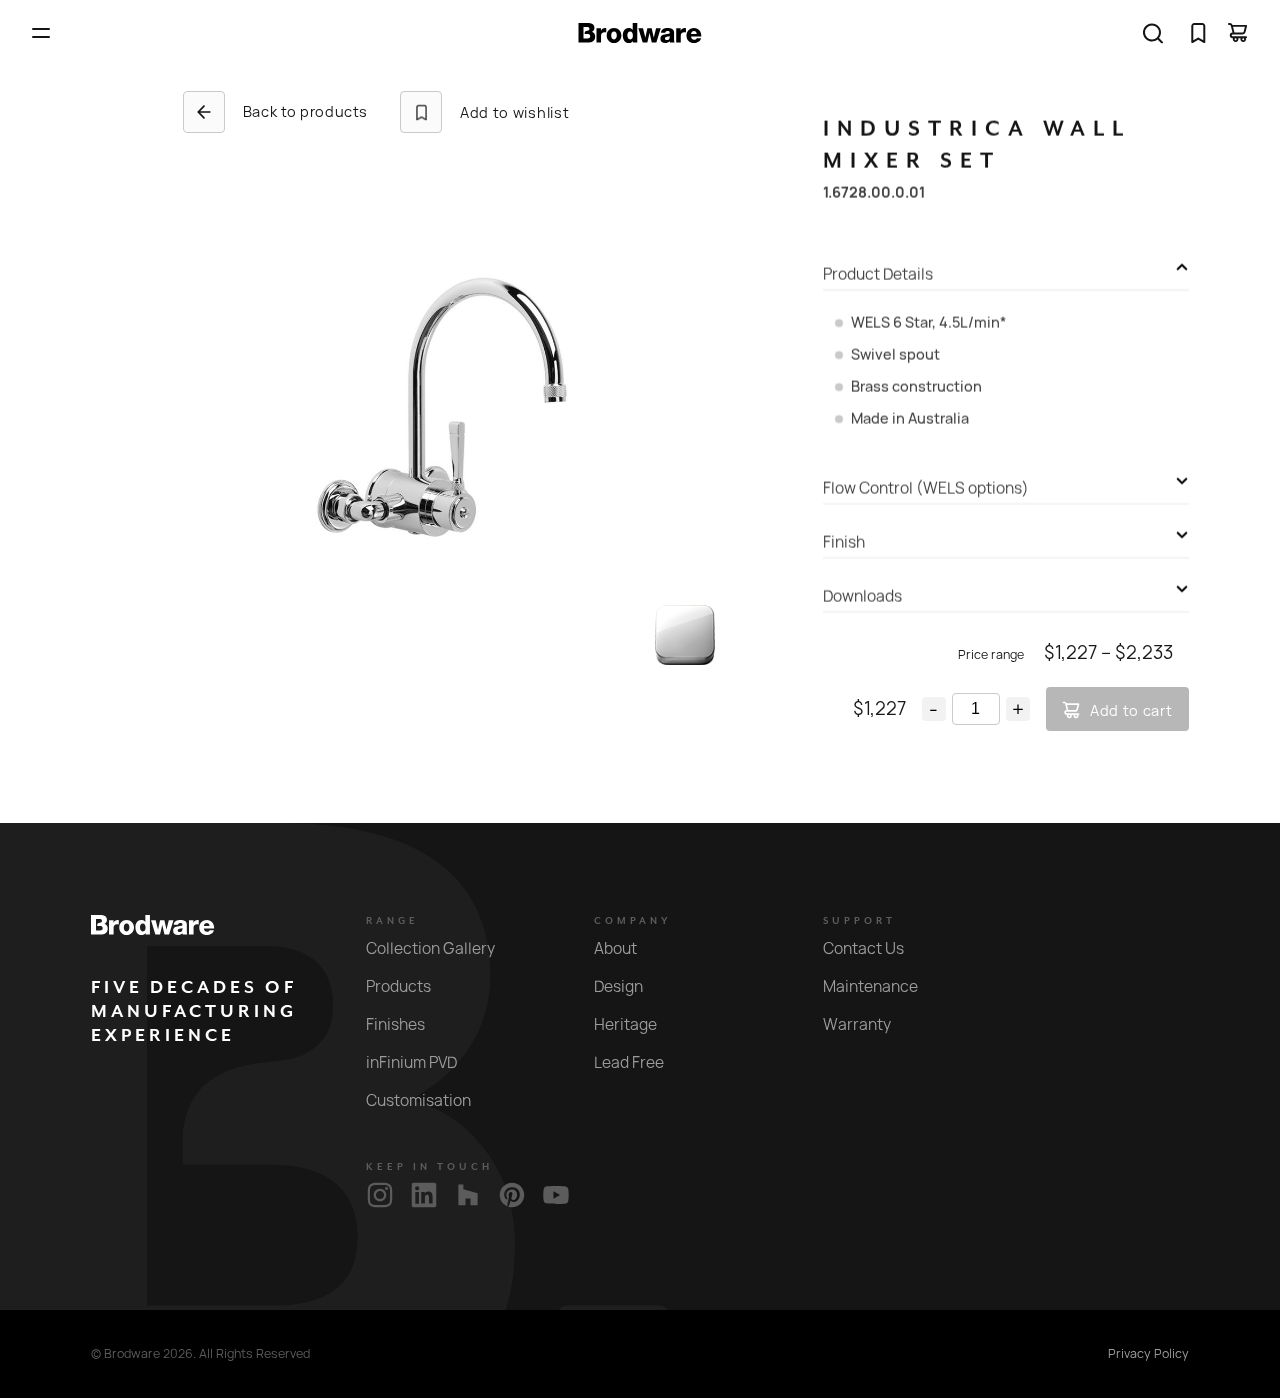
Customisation (418, 1100)
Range (392, 921)
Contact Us (863, 948)
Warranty (857, 1024)
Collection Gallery (430, 948)
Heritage (625, 1024)
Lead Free (629, 1062)
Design (618, 986)
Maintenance (870, 986)
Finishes (395, 1024)
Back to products (305, 111)
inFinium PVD (411, 1062)
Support (859, 921)
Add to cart (1131, 710)
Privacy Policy (1148, 1354)
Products (398, 986)
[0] (1198, 33)
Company (633, 921)
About (615, 948)
